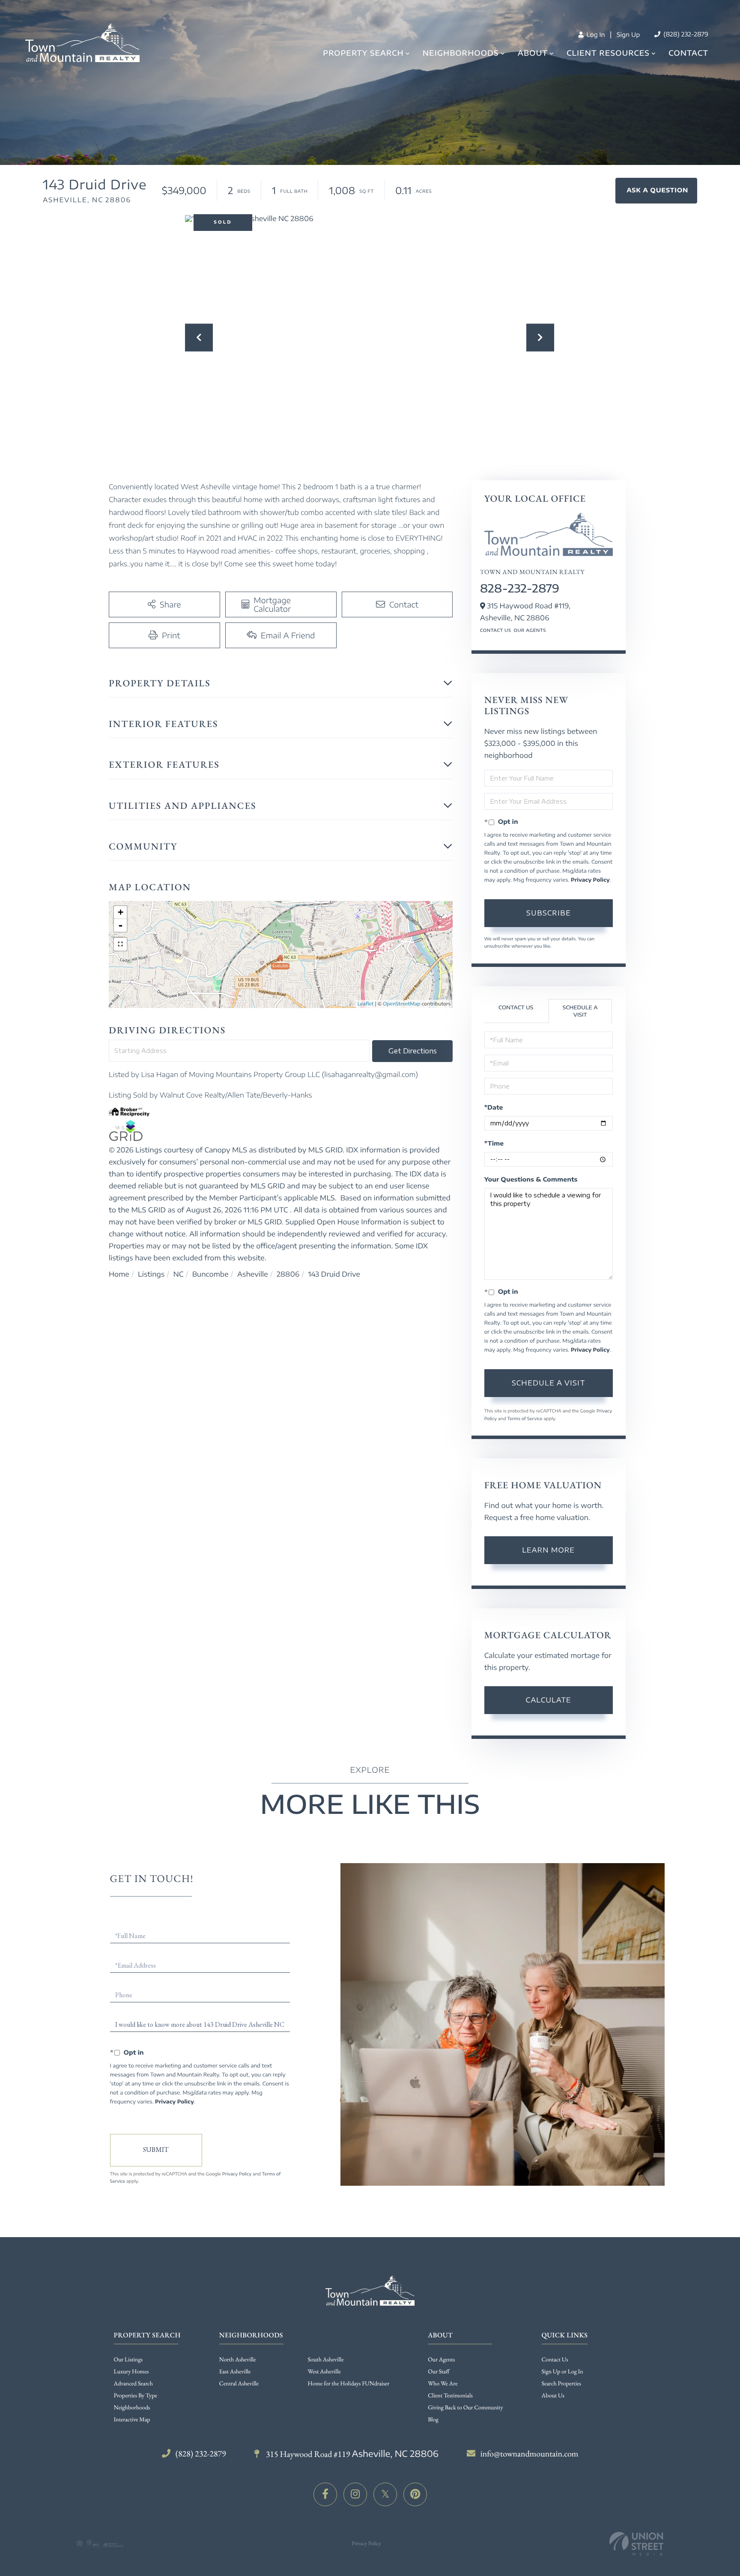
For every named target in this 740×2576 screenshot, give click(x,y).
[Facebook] (325, 2494)
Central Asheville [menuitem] (239, 2384)
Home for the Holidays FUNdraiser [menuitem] (349, 2384)
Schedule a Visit (580, 1011)
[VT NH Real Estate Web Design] (636, 2544)
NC (179, 1274)
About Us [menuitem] (553, 2396)
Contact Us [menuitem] (555, 2360)
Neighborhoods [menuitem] (461, 53)
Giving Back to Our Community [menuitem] (465, 2408)
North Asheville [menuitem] (238, 2360)
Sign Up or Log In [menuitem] (562, 2372)
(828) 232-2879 (685, 34)
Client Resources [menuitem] (608, 53)
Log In (595, 35)
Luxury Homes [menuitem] (131, 2372)
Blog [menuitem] (433, 2420)
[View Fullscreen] (120, 944)
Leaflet (366, 1004)
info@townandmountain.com (530, 2453)
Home (119, 1274)
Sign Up (628, 35)
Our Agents (530, 631)
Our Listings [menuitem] (128, 2360)
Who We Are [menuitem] (443, 2384)
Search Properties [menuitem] (561, 2384)
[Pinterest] (415, 2494)
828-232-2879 (520, 588)
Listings (151, 1274)
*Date (494, 1108)
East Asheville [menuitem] (235, 2372)
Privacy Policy (590, 880)
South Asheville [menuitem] (326, 2360)
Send (156, 2150)
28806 (288, 1274)
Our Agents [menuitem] (441, 2360)
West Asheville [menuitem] (324, 2372)
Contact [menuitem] (688, 53)
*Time (494, 1144)
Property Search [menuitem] (363, 53)
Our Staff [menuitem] (439, 2372)
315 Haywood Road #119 (351, 2454)
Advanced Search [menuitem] (133, 2384)
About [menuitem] (533, 53)
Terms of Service (525, 1419)
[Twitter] (385, 2494)
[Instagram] (355, 2494)
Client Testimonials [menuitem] (450, 2396)
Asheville (253, 1274)
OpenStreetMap (401, 1004)
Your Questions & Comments (531, 1180)
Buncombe (210, 1274)
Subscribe (549, 913)
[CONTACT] (656, 191)
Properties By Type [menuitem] (136, 2396)
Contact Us (496, 631)
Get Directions (413, 1051)
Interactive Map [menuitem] (132, 2420)
